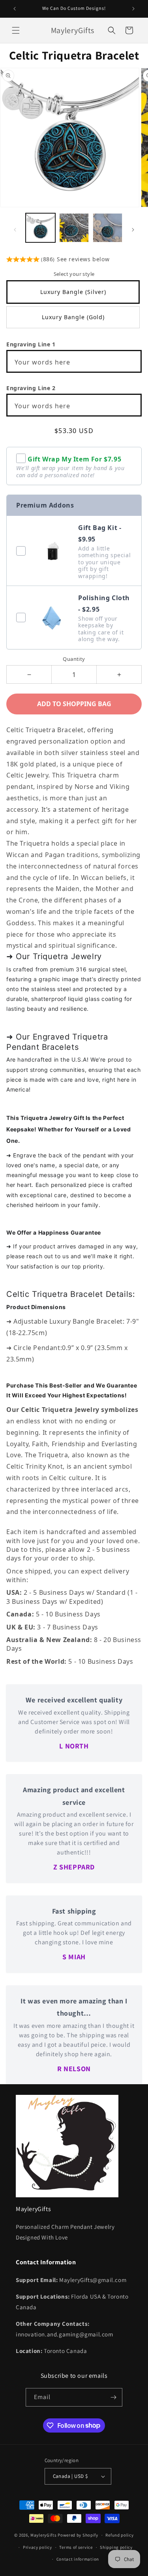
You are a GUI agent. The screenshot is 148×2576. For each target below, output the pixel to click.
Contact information (78, 2559)
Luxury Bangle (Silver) (73, 292)
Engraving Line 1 (31, 344)
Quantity (74, 659)
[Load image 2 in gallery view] (74, 228)
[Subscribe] (113, 2397)
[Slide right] (133, 230)
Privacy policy (37, 2547)
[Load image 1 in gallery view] (40, 228)
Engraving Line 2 (31, 388)
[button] (16, 30)
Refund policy (119, 2535)
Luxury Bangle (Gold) (73, 317)
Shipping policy (116, 2547)
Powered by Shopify (78, 2535)
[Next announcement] (133, 9)
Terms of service (76, 2547)
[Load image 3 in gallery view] (108, 228)
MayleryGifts (43, 2535)
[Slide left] (15, 230)
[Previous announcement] (15, 9)
